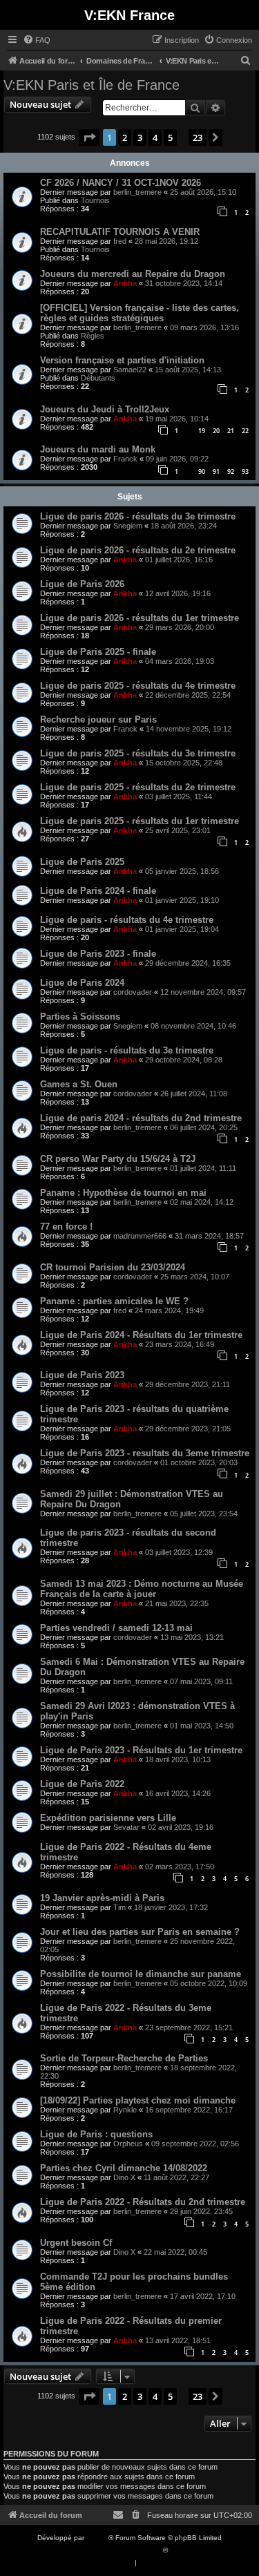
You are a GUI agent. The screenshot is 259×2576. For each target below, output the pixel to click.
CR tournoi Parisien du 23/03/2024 (113, 1267)
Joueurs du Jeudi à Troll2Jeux (105, 409)
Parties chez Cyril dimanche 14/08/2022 (124, 2168)
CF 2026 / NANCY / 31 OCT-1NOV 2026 (121, 183)
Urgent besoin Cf (76, 2243)
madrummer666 (140, 1236)
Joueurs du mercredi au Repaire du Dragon (133, 274)
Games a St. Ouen (79, 1084)
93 (245, 471)
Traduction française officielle (115, 2550)
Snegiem (128, 526)
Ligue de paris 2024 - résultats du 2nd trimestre (141, 1118)
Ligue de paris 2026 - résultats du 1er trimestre (140, 618)
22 (245, 431)
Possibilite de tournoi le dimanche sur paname (141, 1974)
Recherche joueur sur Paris (98, 719)
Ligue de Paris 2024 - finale (98, 891)
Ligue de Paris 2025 (82, 862)
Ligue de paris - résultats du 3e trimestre (127, 1050)
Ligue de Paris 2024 (82, 983)
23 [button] (198, 137)
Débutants (98, 378)
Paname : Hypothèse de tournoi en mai (123, 1193)
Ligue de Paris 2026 (82, 584)
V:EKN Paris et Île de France (92, 85)
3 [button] (140, 137)
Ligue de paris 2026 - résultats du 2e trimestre (138, 550)
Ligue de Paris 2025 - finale (98, 652)
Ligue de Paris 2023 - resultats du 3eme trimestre (145, 1453)
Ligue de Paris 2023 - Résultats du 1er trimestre (141, 1750)
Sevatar (126, 1827)
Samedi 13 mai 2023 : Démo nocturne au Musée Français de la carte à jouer (142, 1589)
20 (216, 431)
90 (202, 471)
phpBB (97, 2538)
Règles (93, 336)
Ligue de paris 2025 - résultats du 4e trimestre (138, 686)
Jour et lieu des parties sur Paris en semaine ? (140, 1932)
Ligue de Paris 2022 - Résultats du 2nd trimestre (143, 2202)
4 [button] (155, 137)
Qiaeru (181, 2550)
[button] (89, 137)
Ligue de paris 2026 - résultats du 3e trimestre (138, 516)
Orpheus (128, 2144)
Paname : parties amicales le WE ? (114, 1301)
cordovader (133, 992)
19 (202, 431)
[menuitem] (37, 40)
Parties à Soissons (80, 1017)
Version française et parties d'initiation (122, 360)
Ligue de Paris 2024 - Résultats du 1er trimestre (141, 1335)
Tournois (95, 200)
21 (231, 431)
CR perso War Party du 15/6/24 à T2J (118, 1159)
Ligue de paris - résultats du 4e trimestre (127, 920)
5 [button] (170, 137)
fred (120, 241)
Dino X (124, 2177)
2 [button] (125, 137)
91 (216, 471)
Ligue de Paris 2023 (82, 1375)
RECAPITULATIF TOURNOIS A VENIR (120, 232)
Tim (119, 1907)
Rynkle (125, 2110)
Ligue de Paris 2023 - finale (98, 954)
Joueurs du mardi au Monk (98, 449)
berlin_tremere (137, 192)
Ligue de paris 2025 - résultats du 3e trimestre (138, 753)
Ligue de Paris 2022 (82, 1784)
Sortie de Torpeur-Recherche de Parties (124, 2058)
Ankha (125, 283)
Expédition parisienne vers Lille (108, 1818)
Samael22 (130, 370)
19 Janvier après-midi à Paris (102, 1898)
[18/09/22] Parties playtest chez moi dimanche (138, 2100)
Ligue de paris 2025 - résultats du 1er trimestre (140, 821)
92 (231, 471)
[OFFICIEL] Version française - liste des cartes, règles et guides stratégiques (140, 313)
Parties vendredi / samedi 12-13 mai (116, 1628)
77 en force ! (66, 1227)
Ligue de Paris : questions (96, 2134)
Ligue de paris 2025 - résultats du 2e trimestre (138, 787)
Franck (125, 459)
